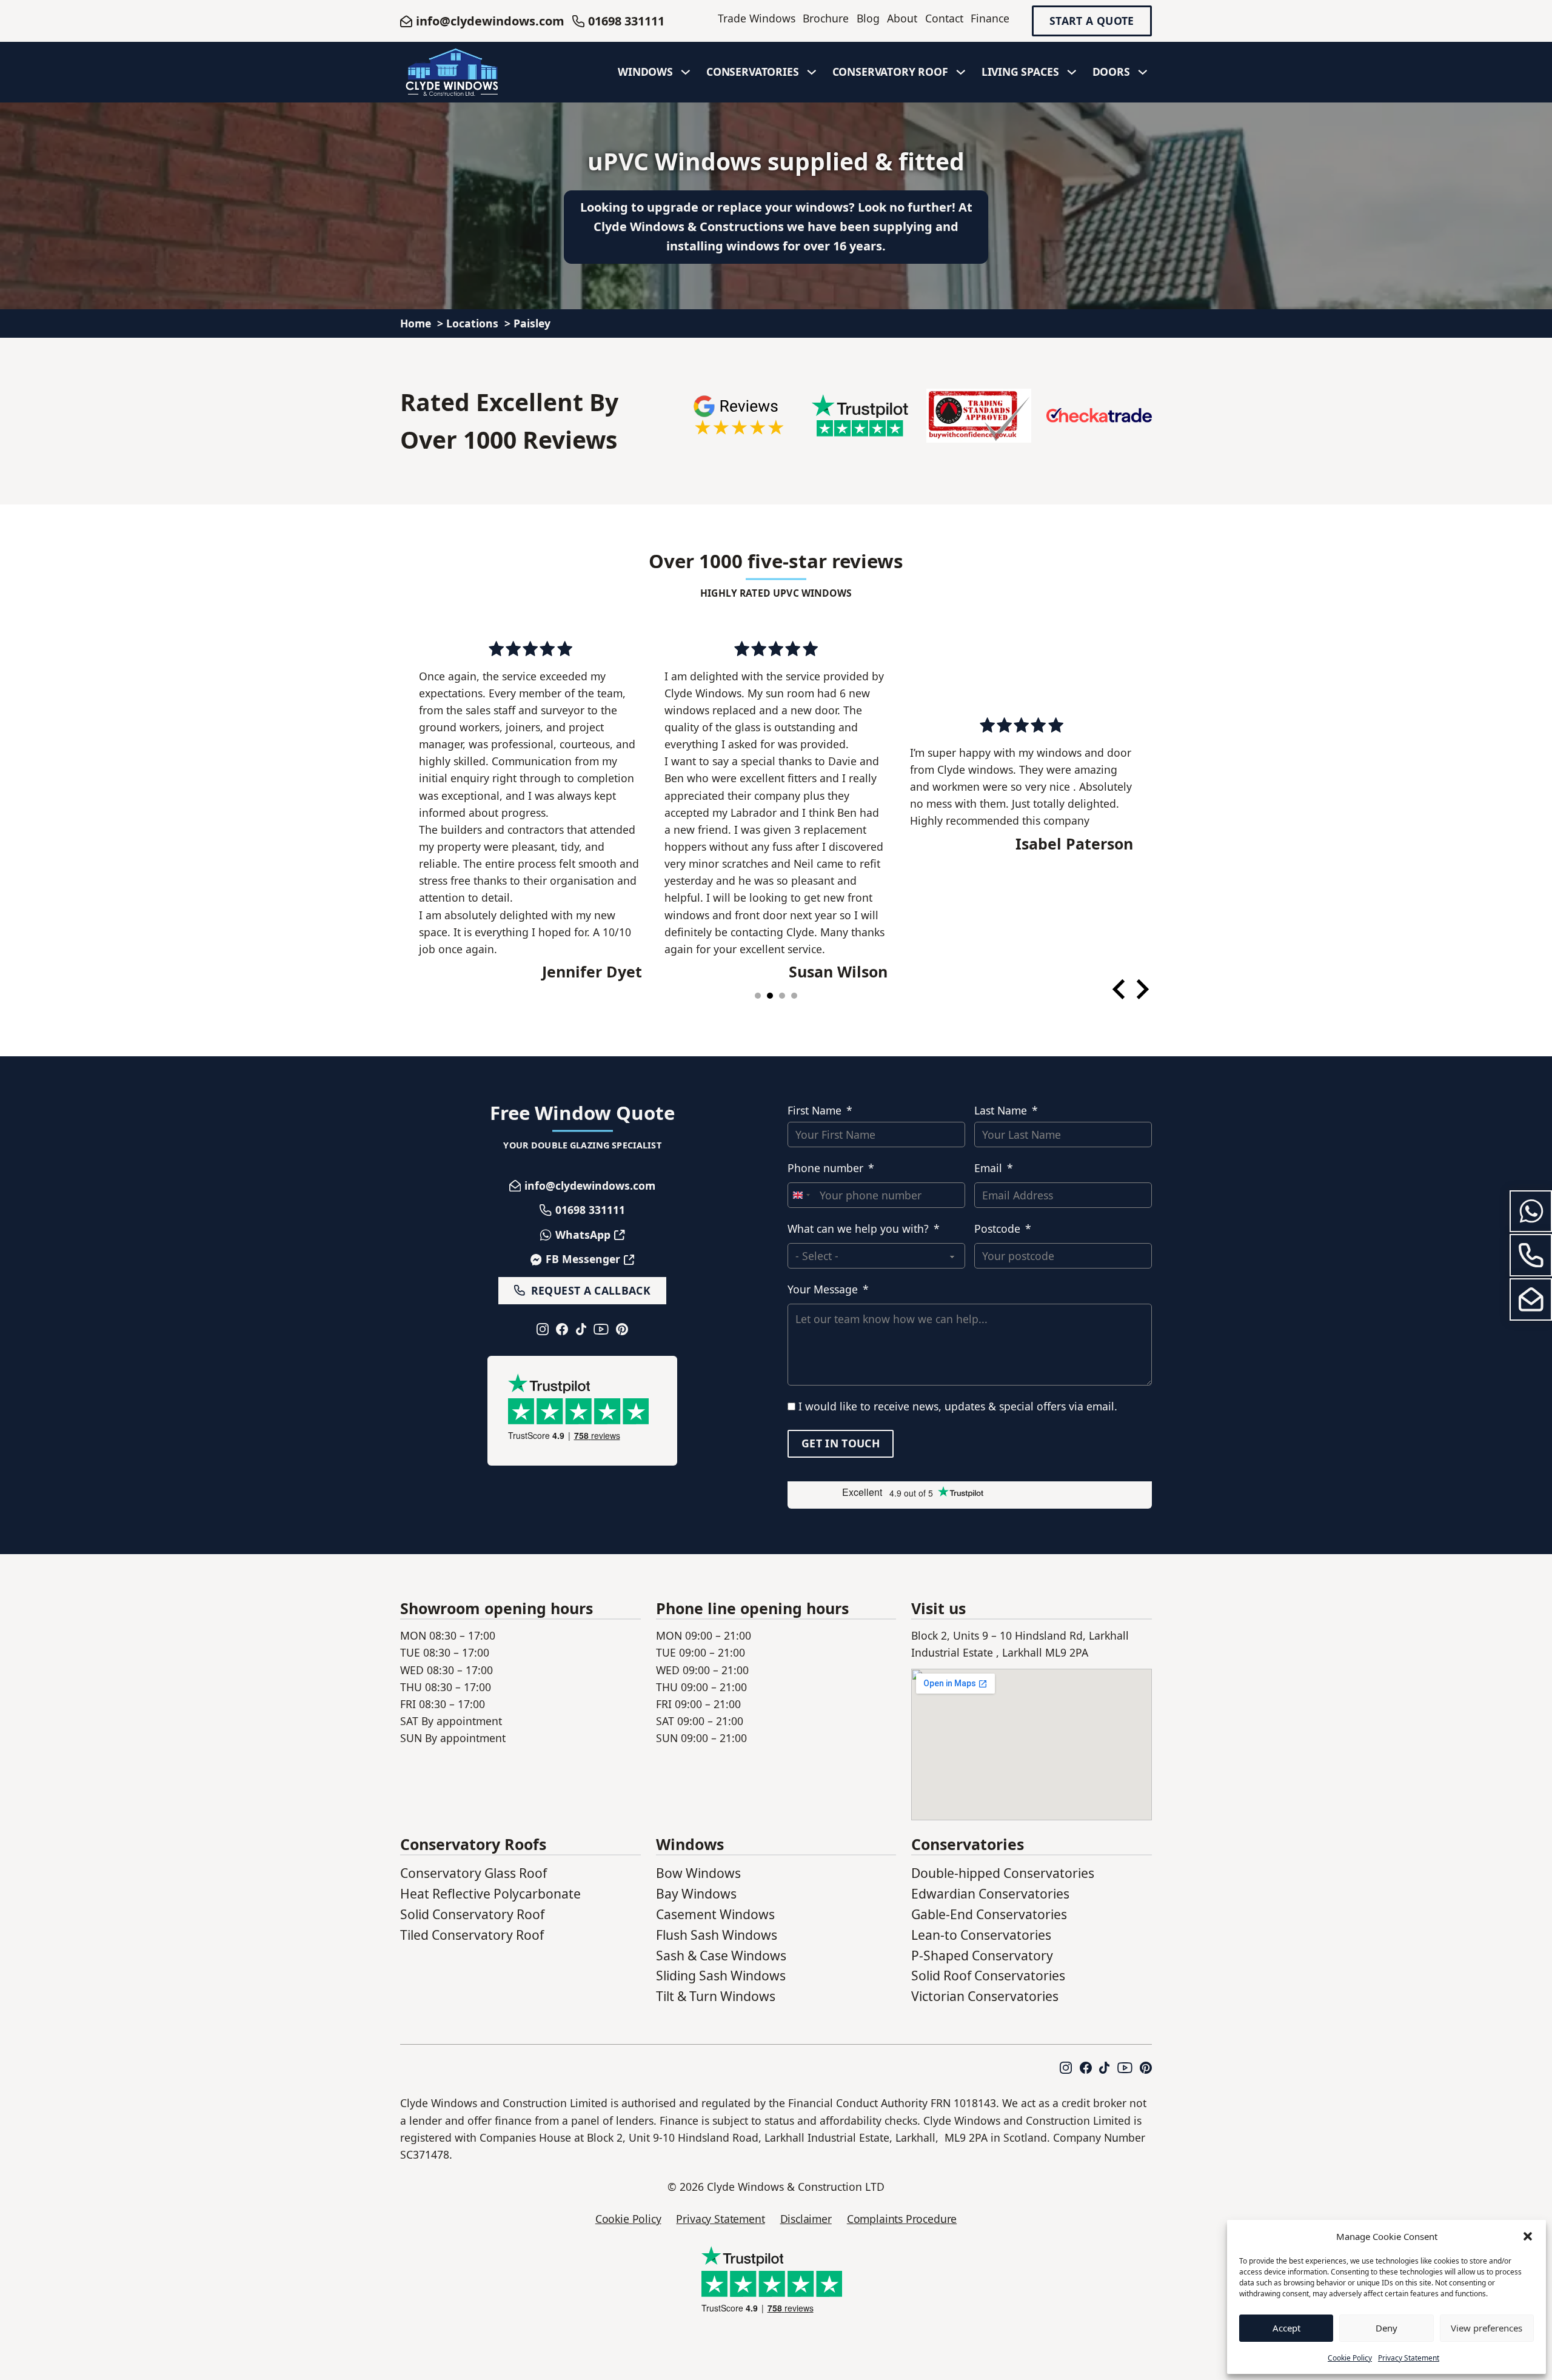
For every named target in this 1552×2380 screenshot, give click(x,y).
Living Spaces (1020, 72)
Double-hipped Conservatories (1003, 1873)
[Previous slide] (1120, 989)
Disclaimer (806, 2219)
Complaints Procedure (902, 2219)
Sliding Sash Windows (721, 1975)
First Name (814, 1110)
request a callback (591, 1290)
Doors (1111, 72)
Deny (1386, 2328)
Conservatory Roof (890, 72)
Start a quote (1092, 21)
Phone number (825, 1168)
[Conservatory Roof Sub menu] (961, 72)
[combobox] (801, 1195)
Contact (944, 18)
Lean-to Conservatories (981, 1935)
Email (988, 1168)
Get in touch (841, 1443)
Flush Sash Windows (717, 1935)
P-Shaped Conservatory (982, 1955)
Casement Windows (715, 1914)
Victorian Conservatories (985, 1996)
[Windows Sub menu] (686, 72)
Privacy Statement (1409, 2358)
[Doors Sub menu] (1143, 72)
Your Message (823, 1289)
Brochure (826, 18)
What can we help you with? (858, 1229)
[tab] (758, 996)
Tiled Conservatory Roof (472, 1935)
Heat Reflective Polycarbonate (490, 1893)
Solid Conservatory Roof (472, 1914)
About (902, 18)
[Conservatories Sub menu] (812, 72)
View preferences (1487, 2328)
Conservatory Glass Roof (473, 1873)
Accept (1286, 2328)
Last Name (1001, 1110)
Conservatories (753, 72)
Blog (868, 18)
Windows (645, 72)
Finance (990, 18)
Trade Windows (757, 18)
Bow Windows (698, 1873)
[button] (1528, 2236)
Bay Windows (696, 1893)
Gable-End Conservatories (989, 1914)
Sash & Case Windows (721, 1955)
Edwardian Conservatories (990, 1893)
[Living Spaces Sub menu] (1072, 72)
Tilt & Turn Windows (716, 1996)
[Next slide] (1141, 989)
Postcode (997, 1229)
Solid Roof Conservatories (988, 1975)
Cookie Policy (1350, 2358)
